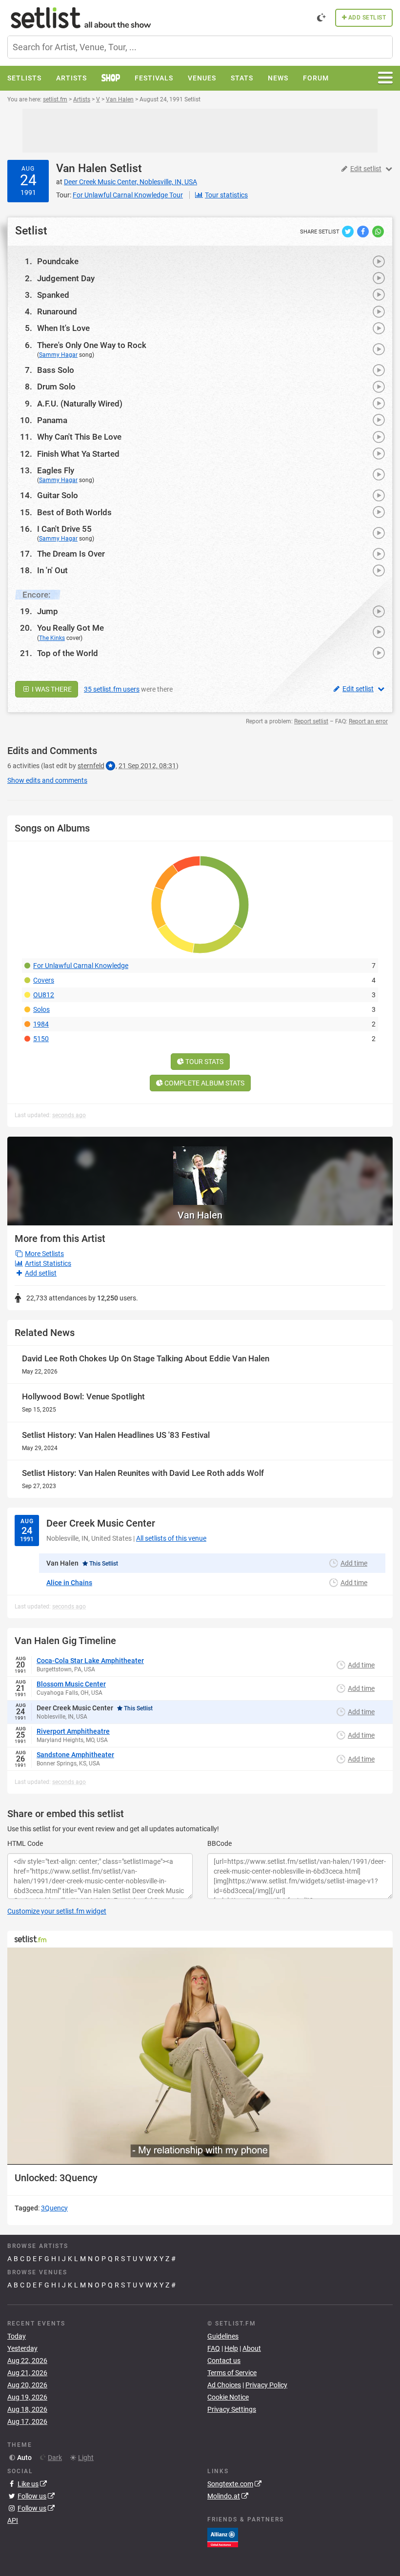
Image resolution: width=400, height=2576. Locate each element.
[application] (200, 2056)
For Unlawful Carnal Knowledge (81, 966)
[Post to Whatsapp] (378, 231)
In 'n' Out (52, 570)
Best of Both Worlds (74, 512)
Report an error (368, 721)
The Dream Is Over (71, 554)
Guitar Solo (58, 495)
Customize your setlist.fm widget (57, 1911)
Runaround (57, 311)
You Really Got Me (70, 628)
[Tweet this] (349, 231)
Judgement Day (66, 278)
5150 (41, 1039)
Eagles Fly (56, 470)
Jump (48, 611)
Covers (44, 980)
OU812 (44, 995)
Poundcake (58, 261)
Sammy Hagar (58, 355)
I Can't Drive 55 (64, 529)
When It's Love (63, 328)
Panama (52, 420)
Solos (41, 1009)
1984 (41, 1024)
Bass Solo (56, 370)
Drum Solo (56, 387)
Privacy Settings (232, 2409)
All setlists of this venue (171, 1538)
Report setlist (311, 721)
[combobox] (200, 47)
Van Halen (81, 168)
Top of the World (68, 653)
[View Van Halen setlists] (200, 1171)
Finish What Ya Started (78, 454)
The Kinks (52, 638)
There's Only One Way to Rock (92, 345)
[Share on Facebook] (364, 231)
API (13, 2520)
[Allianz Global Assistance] (223, 2537)
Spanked (53, 295)
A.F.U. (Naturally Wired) (80, 404)
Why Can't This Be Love (79, 437)
